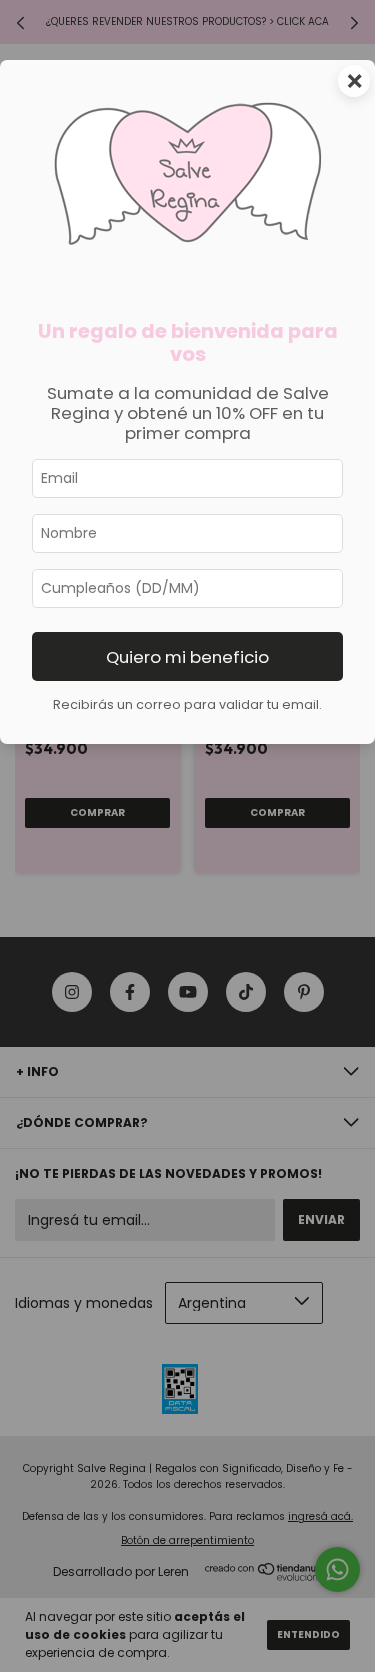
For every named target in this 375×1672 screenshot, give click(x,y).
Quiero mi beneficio (187, 657)
